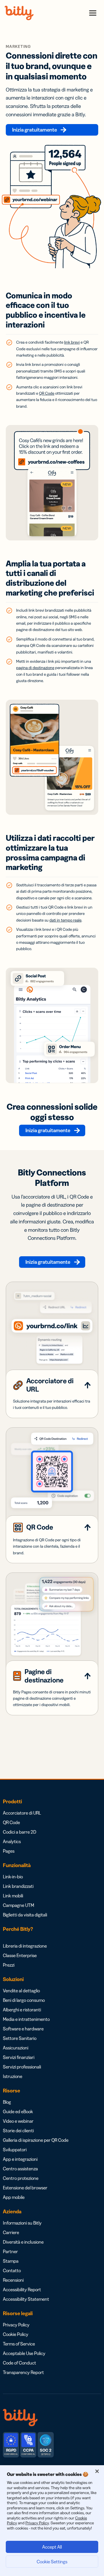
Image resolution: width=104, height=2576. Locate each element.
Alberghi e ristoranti (22, 2010)
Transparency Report (23, 2372)
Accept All (52, 2547)
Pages (9, 1851)
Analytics (12, 1841)
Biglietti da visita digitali (25, 1915)
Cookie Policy (16, 2334)
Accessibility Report (22, 2289)
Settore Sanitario (20, 2038)
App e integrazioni (20, 2159)
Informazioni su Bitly (22, 2223)
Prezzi (9, 1965)
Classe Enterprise (20, 1955)
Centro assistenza (20, 2169)
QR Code (11, 1822)
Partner (10, 2251)
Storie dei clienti (18, 2131)
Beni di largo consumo (24, 2000)
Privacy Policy (16, 2325)
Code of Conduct (19, 2363)
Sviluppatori (15, 2150)
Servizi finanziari (19, 2057)
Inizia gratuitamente (35, 130)
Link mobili (13, 1896)
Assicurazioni (16, 2048)
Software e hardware (23, 2029)
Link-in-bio (13, 1877)
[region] (52, 2521)
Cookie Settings (52, 2562)
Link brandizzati (18, 1886)
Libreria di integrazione (25, 1946)
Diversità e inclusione (23, 2242)
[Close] (97, 2471)
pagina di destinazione (35, 668)
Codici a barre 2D (20, 1832)
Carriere (11, 2232)
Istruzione (13, 2076)
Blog (7, 2102)
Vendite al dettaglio (21, 1991)
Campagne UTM (18, 1905)
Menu (93, 13)
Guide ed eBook (18, 2111)
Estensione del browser (25, 2188)
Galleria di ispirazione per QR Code (36, 2140)
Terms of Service (19, 2344)
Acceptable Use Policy (24, 2353)
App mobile (14, 2197)
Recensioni (13, 2280)
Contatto (12, 2270)
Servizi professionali (22, 2067)
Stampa (11, 2261)
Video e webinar (18, 2121)
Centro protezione (21, 2178)
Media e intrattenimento (26, 2019)
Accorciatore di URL (22, 1813)
